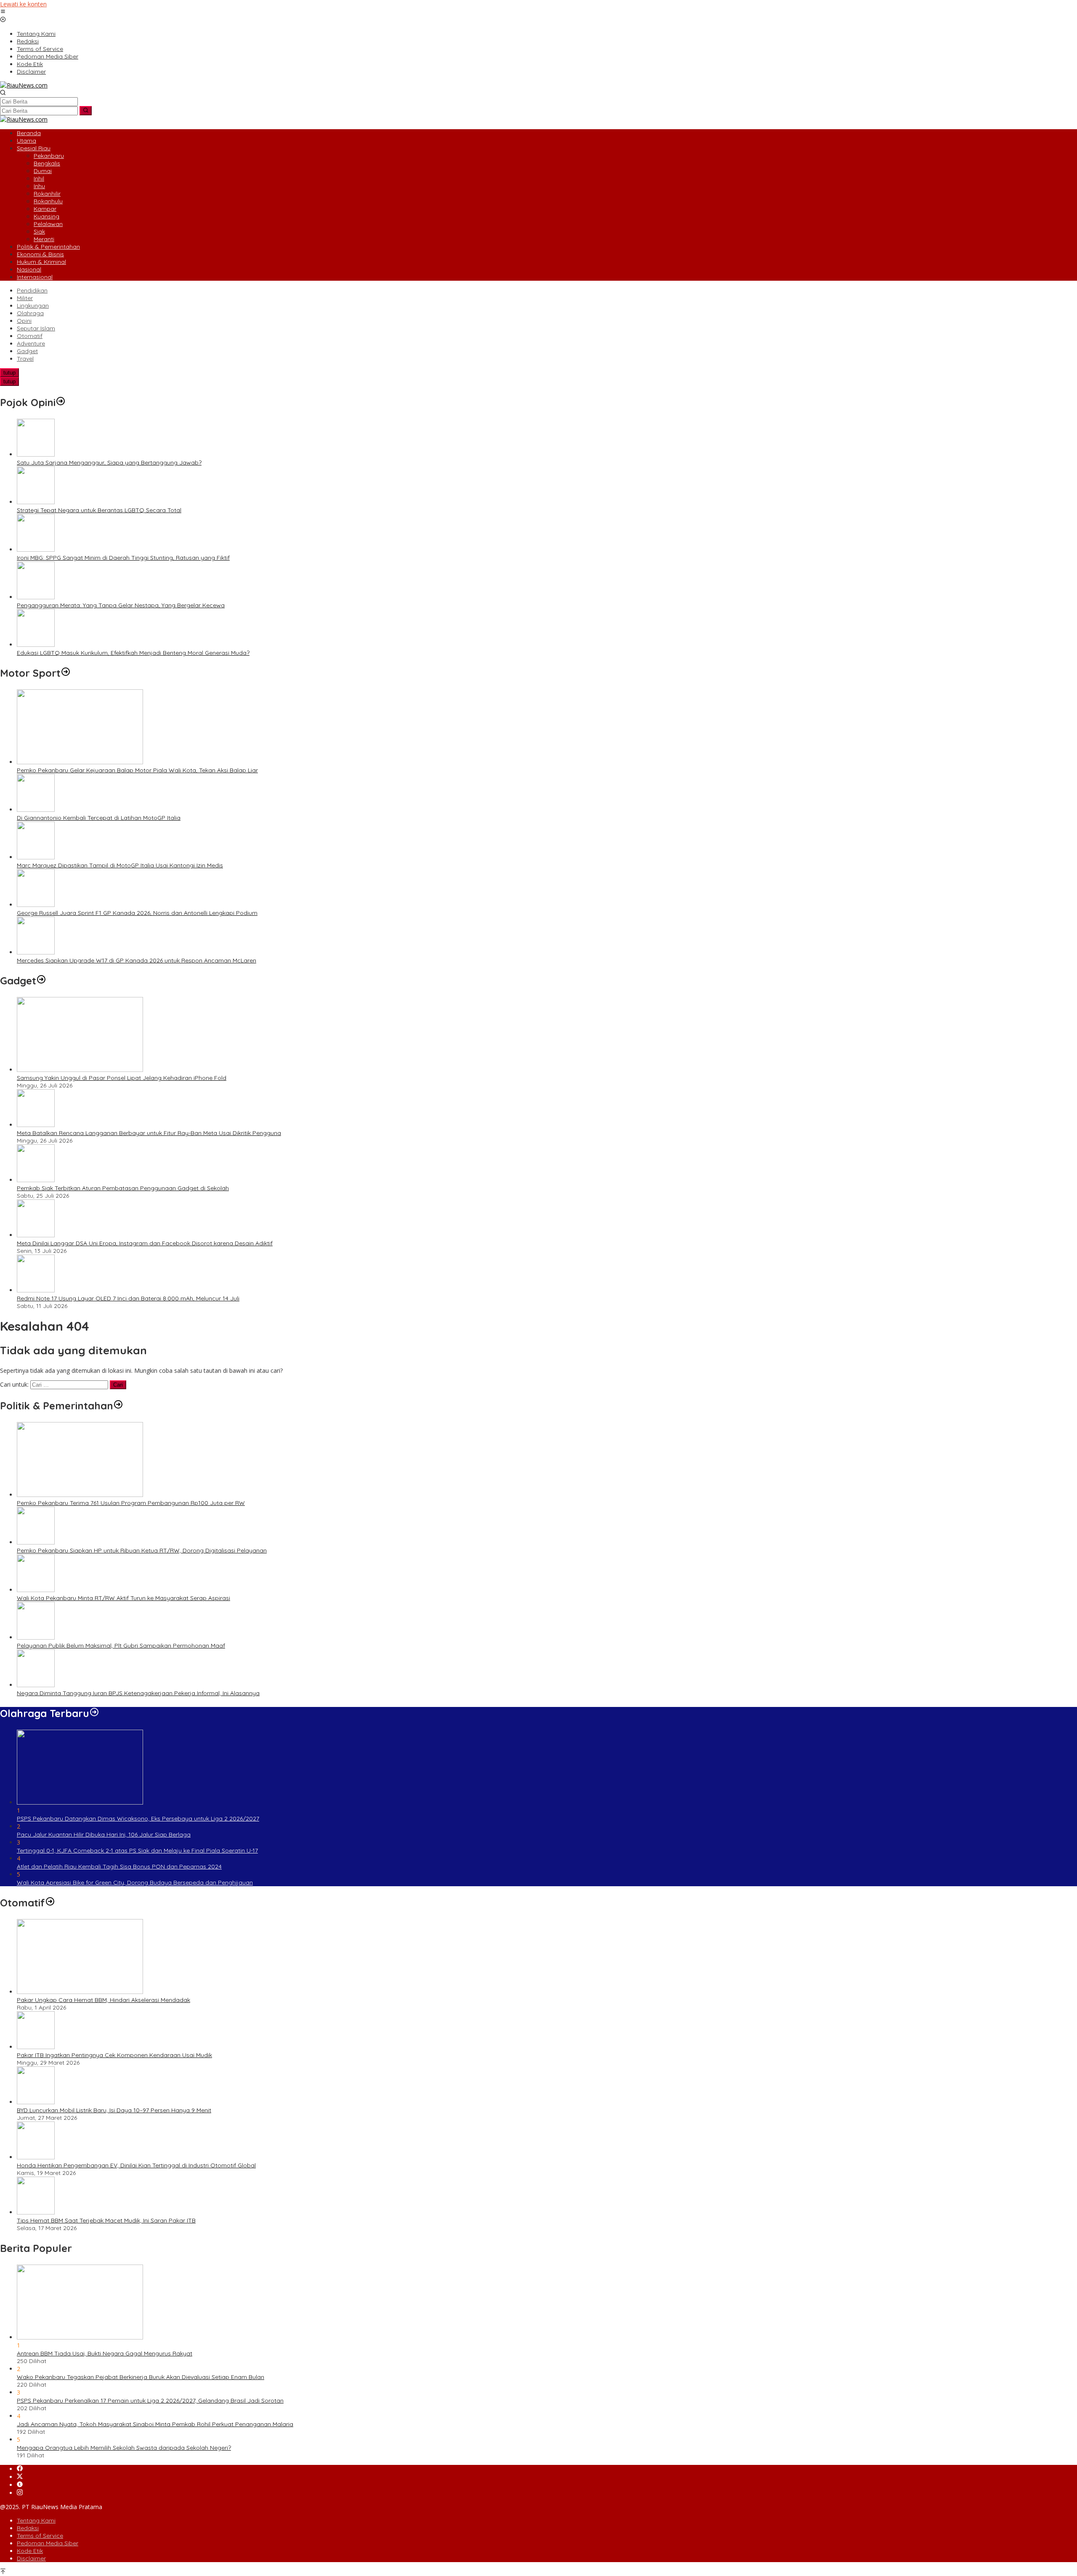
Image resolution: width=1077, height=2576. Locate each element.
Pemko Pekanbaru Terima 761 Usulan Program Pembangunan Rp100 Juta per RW (131, 1503)
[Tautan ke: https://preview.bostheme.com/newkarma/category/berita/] (41, 981)
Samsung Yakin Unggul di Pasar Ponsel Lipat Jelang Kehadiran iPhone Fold (122, 1078)
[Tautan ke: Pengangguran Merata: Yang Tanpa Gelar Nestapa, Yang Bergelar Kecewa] (36, 597)
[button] (86, 111)
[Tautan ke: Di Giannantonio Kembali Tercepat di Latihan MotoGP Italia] (36, 809)
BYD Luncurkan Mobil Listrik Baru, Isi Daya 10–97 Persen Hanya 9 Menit (114, 2110)
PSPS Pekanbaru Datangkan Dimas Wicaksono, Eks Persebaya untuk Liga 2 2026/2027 (138, 1818)
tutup (9, 373)
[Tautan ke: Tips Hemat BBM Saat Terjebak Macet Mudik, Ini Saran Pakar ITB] (36, 2212)
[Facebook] (20, 2469)
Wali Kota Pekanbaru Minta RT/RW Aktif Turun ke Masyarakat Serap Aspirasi (123, 1598)
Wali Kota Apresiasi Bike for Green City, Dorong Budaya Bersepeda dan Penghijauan (135, 1882)
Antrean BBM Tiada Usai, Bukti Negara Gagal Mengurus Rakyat (105, 2353)
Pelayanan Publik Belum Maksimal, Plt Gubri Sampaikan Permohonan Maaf (121, 1646)
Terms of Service (40, 2536)
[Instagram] (20, 2493)
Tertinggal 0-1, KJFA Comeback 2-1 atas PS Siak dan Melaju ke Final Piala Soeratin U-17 (137, 1850)
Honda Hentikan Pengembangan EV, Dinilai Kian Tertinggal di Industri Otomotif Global (136, 2165)
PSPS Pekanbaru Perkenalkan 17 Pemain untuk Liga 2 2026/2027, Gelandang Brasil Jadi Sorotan (150, 2401)
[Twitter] (20, 2477)
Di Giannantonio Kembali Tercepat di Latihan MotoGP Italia (99, 818)
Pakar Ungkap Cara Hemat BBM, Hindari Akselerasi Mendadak (103, 2000)
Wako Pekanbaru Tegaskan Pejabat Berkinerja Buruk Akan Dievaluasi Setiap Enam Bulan (141, 2377)
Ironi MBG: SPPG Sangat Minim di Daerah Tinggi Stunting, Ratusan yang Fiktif (123, 558)
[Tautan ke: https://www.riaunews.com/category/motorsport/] (66, 673)
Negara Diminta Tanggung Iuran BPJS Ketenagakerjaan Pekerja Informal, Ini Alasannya (138, 1693)
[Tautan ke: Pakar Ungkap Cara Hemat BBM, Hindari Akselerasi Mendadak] (80, 1992)
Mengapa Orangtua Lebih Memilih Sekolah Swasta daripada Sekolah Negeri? (124, 2448)
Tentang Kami (36, 2520)
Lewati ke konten (23, 4)
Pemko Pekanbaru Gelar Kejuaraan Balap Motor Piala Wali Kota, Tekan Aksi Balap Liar (137, 770)
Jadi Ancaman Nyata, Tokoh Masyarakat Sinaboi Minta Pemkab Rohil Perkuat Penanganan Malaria (155, 2424)
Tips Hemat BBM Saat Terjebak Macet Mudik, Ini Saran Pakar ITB (106, 2220)
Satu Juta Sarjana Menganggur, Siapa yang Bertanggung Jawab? (109, 463)
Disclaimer (31, 2558)
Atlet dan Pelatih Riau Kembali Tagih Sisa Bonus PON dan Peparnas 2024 (119, 1866)
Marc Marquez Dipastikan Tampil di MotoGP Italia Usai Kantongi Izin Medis (120, 865)
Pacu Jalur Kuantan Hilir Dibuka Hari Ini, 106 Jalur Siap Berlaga (104, 1834)
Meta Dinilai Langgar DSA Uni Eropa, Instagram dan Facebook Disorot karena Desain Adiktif (145, 1243)
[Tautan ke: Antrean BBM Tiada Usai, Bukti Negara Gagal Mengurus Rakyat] (80, 2337)
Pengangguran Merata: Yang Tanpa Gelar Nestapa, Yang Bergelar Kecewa (121, 605)
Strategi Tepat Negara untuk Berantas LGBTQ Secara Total (99, 510)
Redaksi (28, 2528)
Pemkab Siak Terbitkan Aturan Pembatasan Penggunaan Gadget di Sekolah (123, 1188)
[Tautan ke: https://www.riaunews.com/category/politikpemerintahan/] (118, 1406)
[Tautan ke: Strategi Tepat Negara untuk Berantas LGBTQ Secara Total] (36, 502)
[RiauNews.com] (24, 85)
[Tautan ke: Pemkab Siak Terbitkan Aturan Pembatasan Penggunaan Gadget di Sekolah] (36, 1180)
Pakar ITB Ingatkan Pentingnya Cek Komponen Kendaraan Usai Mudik (114, 2055)
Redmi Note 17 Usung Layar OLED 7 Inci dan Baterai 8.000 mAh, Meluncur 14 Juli (128, 1298)
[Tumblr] (20, 2485)
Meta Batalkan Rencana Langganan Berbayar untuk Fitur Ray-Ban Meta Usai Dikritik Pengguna (149, 1133)
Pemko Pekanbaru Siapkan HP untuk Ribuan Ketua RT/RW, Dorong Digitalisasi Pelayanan (142, 1550)
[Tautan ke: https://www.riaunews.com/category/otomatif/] (50, 1903)
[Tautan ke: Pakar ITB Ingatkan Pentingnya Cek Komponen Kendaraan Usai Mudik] (36, 2047)
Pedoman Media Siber (48, 2543)
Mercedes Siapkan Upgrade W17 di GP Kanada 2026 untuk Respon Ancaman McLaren (137, 960)
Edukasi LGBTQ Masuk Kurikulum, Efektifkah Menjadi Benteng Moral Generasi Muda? (133, 653)
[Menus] (3, 12)
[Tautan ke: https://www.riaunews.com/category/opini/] (61, 402)
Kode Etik (30, 2551)
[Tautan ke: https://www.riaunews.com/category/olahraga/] (94, 1713)
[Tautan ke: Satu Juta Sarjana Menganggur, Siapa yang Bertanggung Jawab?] (36, 454)
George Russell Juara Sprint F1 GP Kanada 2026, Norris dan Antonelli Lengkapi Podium (137, 913)
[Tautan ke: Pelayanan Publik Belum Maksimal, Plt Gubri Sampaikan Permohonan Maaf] (36, 1637)
